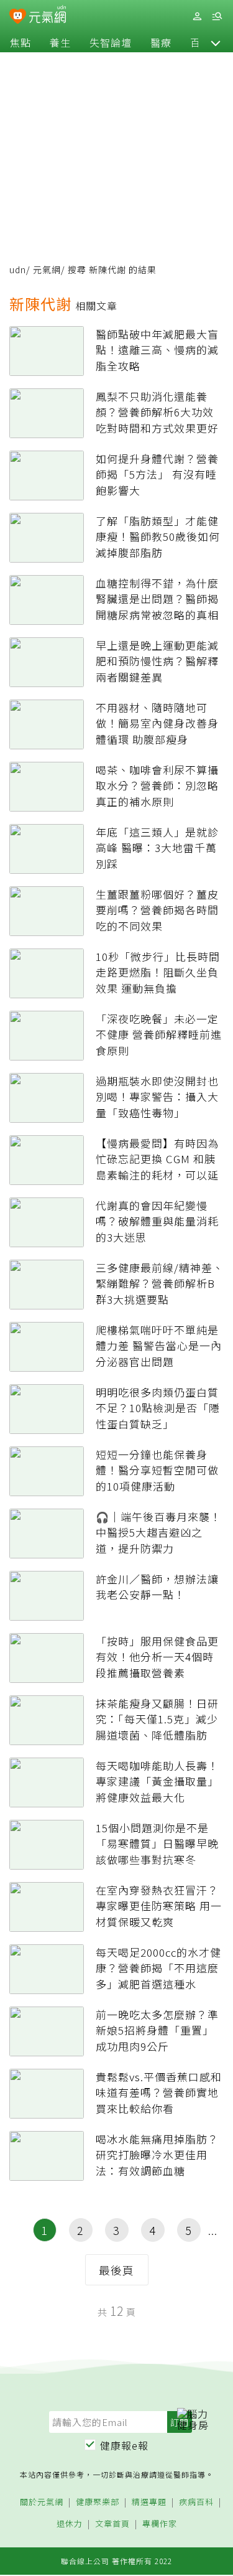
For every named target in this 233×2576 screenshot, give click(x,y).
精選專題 (149, 2502)
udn (18, 269)
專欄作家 (160, 2524)
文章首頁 (112, 2524)
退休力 (70, 2524)
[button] (216, 42)
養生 (60, 42)
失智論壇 (111, 42)
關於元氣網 (42, 2502)
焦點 (21, 42)
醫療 (161, 42)
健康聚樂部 (98, 2502)
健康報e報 (124, 2445)
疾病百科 (196, 2502)
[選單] (217, 16)
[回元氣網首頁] (48, 16)
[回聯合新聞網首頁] (18, 17)
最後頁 (116, 2270)
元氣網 (47, 269)
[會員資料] (197, 16)
